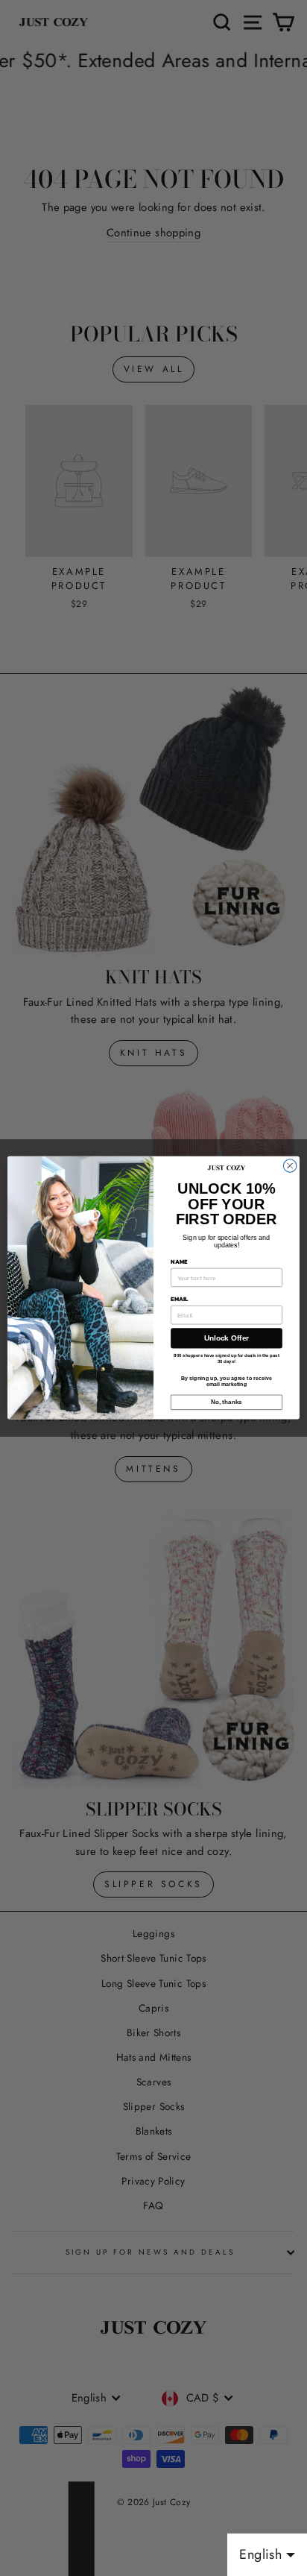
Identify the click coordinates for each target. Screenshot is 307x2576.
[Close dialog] (290, 1166)
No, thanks (226, 1403)
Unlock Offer (227, 1339)
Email (179, 1300)
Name (179, 1262)
